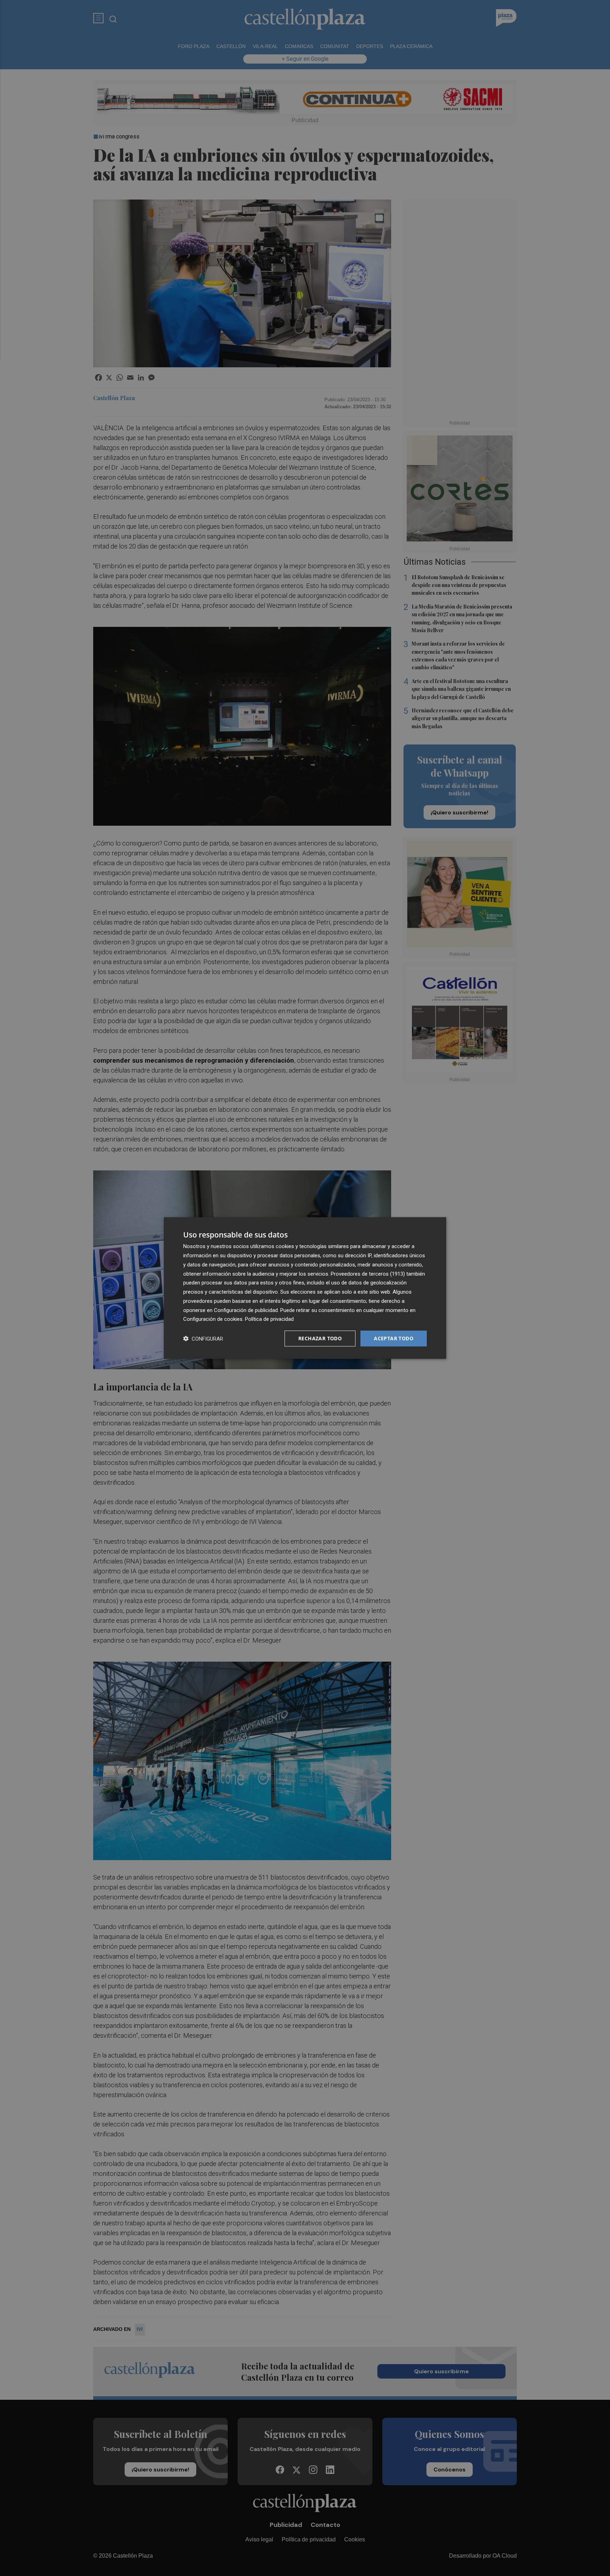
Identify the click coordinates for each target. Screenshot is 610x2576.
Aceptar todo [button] (394, 1338)
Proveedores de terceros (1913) (368, 1274)
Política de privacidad (269, 1319)
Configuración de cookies (213, 1319)
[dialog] (305, 1288)
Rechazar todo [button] (320, 1338)
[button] (203, 1339)
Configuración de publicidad (246, 1310)
